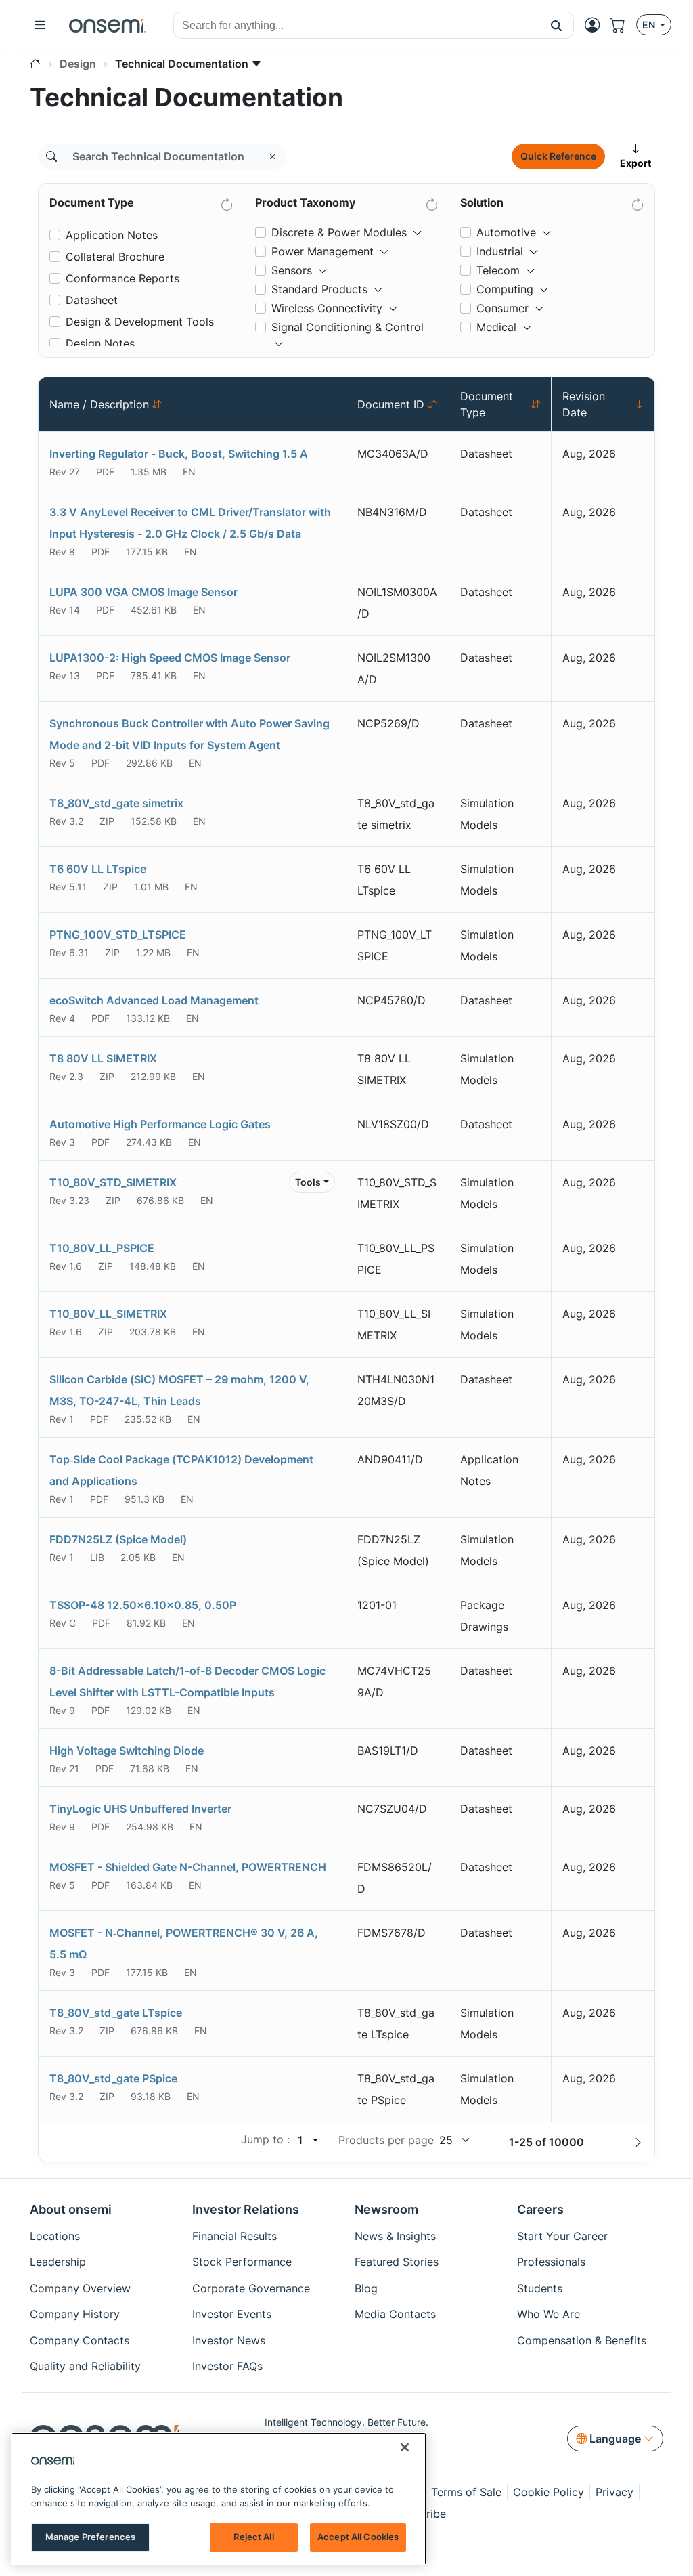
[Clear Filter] (226, 202)
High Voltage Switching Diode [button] (127, 1751)
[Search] (51, 156)
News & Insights (395, 2236)
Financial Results (234, 2236)
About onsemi (71, 2209)
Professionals (551, 2262)
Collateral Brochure (115, 257)
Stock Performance (242, 2262)
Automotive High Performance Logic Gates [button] (160, 1124)
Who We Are (549, 2314)
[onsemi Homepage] (108, 25)
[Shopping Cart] (623, 25)
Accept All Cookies (358, 2537)
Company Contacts (80, 2340)
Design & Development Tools (140, 322)
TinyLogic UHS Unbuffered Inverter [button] (140, 1809)
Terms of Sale (466, 2492)
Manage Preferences (90, 2537)
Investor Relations (246, 2209)
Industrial (500, 251)
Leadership (58, 2262)
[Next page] (638, 2142)
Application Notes (112, 235)
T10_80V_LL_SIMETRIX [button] (108, 1314)
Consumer (502, 308)
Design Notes (100, 343)
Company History (75, 2314)
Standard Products (319, 289)
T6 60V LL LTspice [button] (98, 869)
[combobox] (357, 26)
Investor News (229, 2340)
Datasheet (92, 300)
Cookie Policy (549, 2492)
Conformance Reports (122, 278)
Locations (55, 2236)
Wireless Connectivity (327, 308)
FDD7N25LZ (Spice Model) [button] (118, 1539)
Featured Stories (397, 2262)
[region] (219, 2499)
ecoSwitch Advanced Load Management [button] (154, 1000)
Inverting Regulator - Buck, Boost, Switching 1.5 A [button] (179, 454)
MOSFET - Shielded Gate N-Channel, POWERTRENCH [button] (188, 1867)
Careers (540, 2209)
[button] (557, 25)
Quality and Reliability (85, 2366)
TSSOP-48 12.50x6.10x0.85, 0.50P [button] (143, 1605)
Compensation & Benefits (582, 2340)
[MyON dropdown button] (596, 25)
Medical (496, 327)
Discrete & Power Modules (339, 232)
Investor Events (232, 2314)
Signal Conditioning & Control (348, 327)
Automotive (506, 232)
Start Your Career (562, 2236)
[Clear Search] (273, 156)
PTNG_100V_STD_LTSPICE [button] (118, 935)
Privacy (614, 2492)
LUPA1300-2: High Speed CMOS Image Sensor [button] (170, 658)
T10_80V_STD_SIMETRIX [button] (113, 1182)
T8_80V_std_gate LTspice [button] (116, 2013)
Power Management (322, 251)
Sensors (292, 270)
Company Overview (80, 2288)
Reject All (253, 2537)
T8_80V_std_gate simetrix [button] (116, 803)
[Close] (405, 2447)
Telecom (498, 270)
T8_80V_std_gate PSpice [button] (113, 2078)
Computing (505, 289)
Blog (366, 2288)
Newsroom (386, 2209)
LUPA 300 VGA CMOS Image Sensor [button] (143, 592)
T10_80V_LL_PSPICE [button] (102, 1248)
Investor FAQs (227, 2366)
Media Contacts (395, 2314)
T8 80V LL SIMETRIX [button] (103, 1058)
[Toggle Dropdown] (418, 227)
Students (540, 2288)
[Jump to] (314, 2140)
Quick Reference (558, 156)
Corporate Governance (251, 2288)
